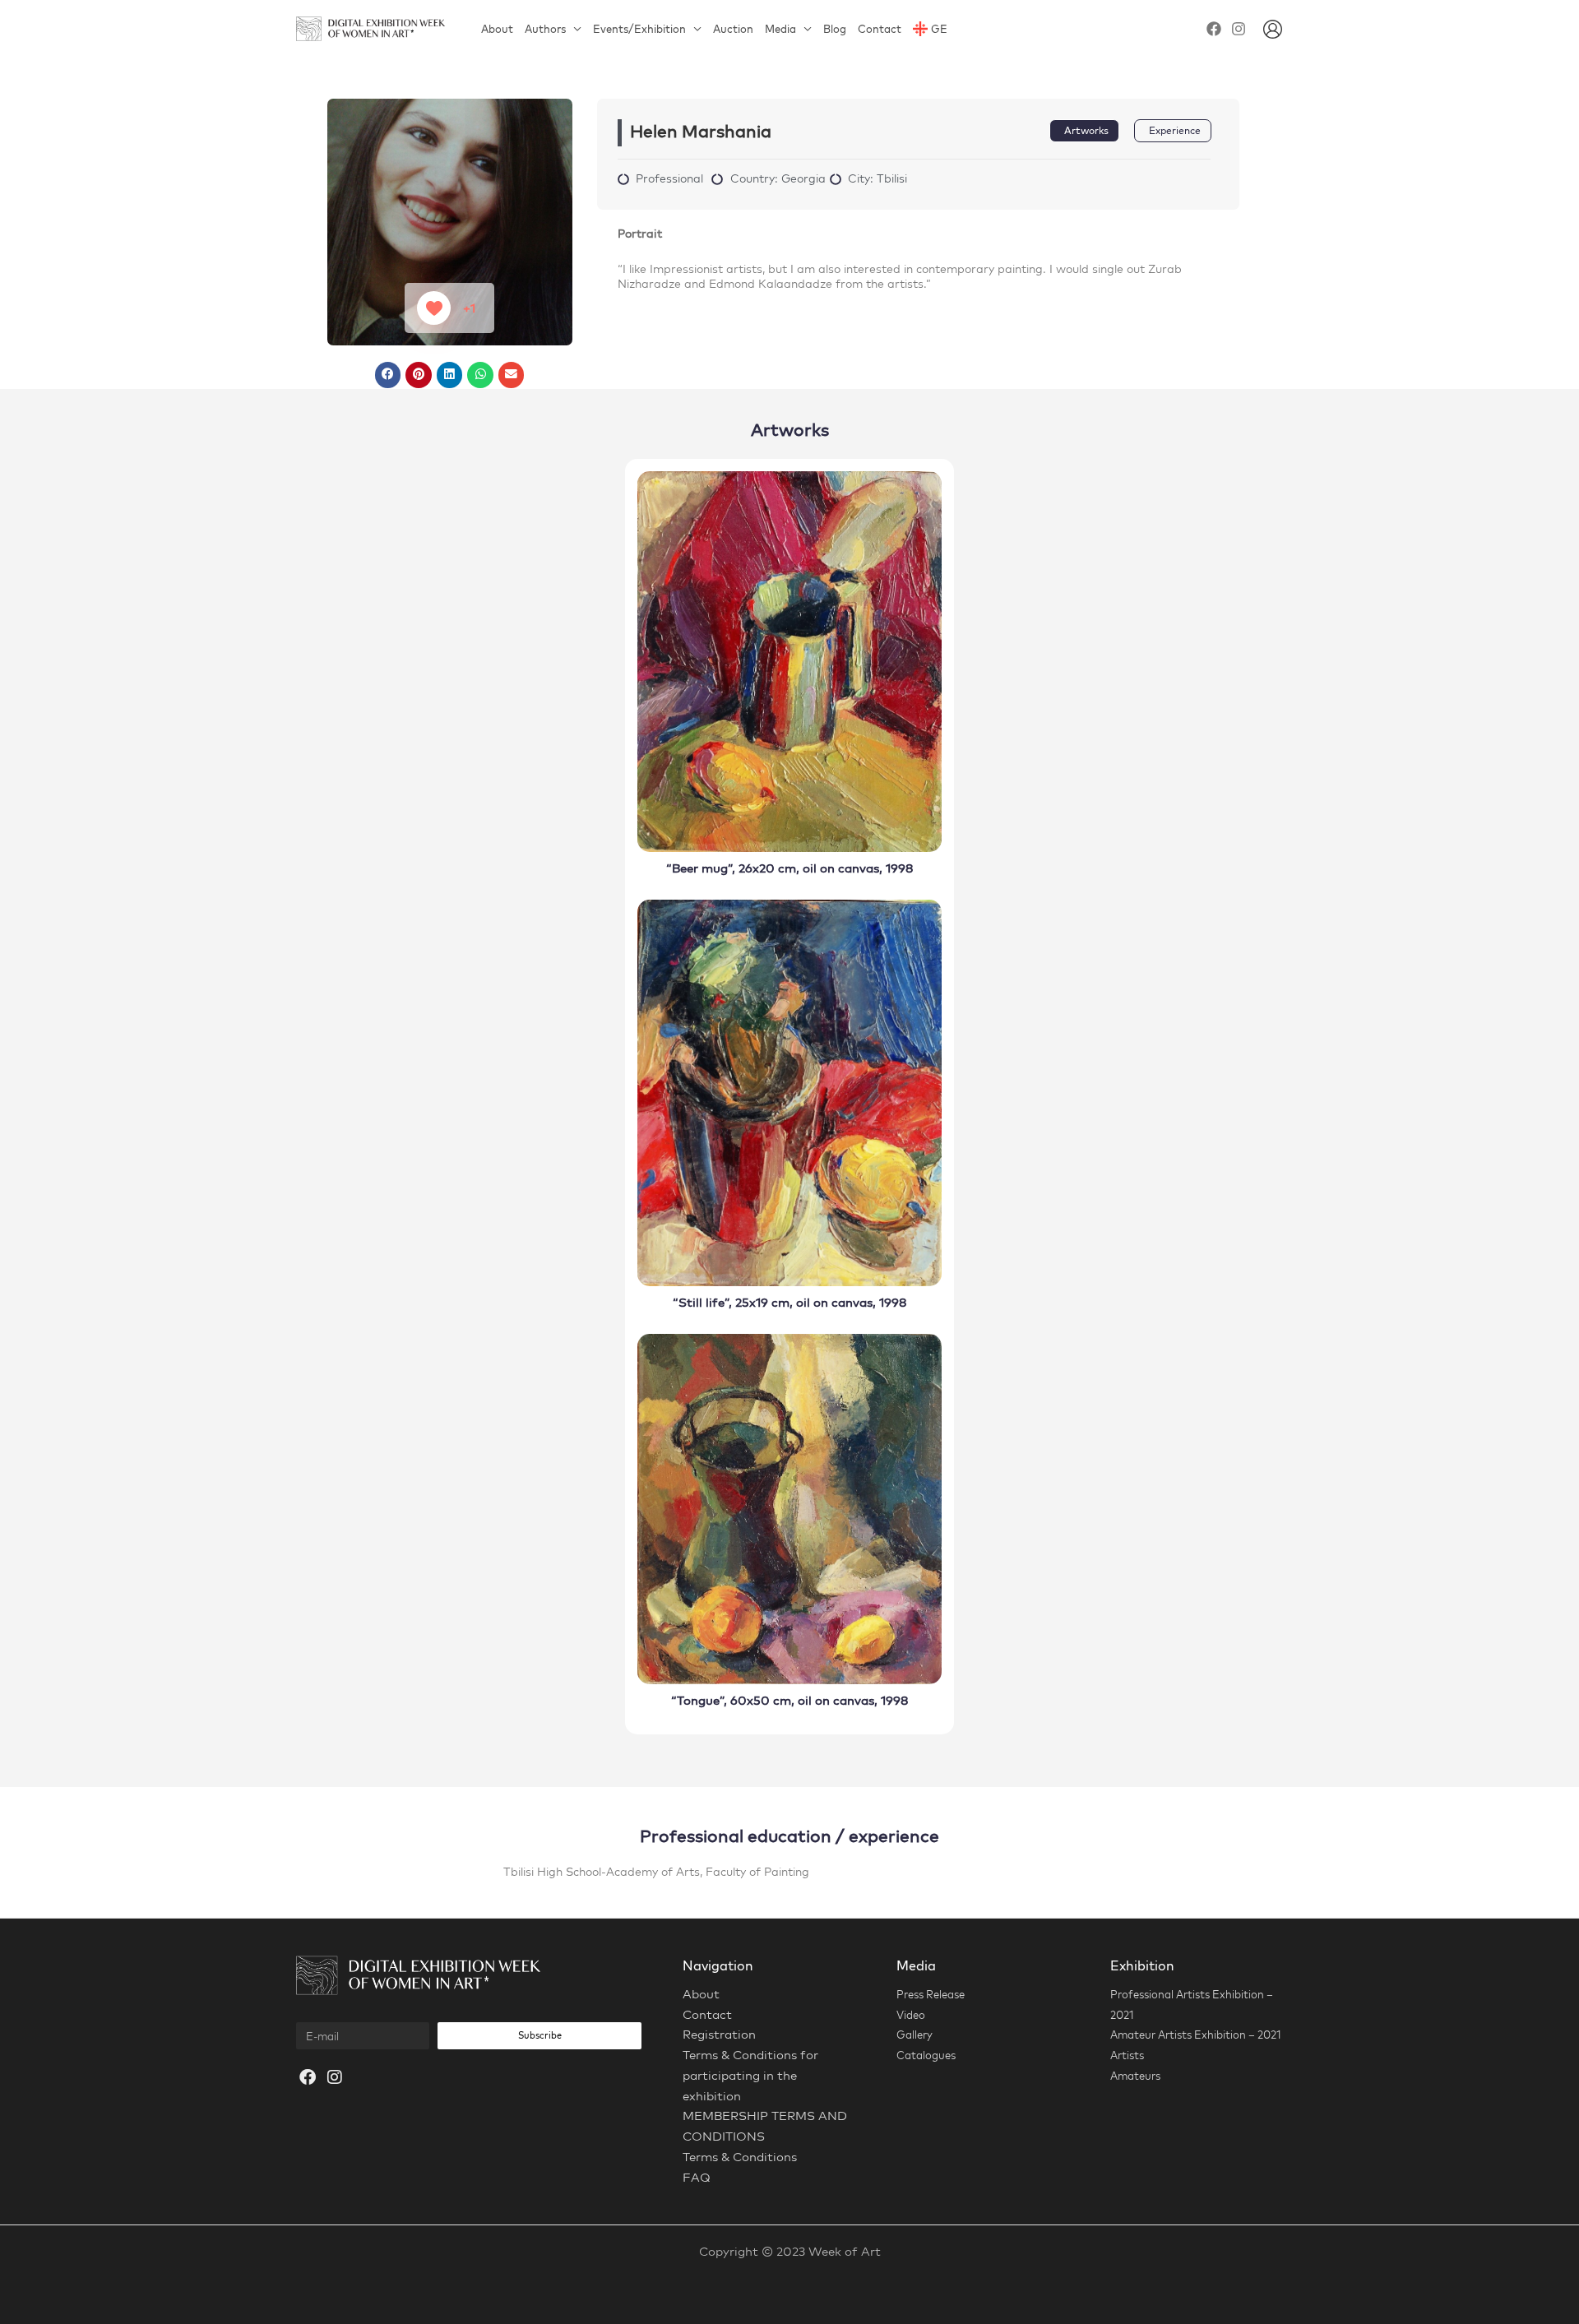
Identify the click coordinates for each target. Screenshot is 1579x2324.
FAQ (697, 2177)
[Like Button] (434, 308)
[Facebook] (1214, 29)
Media (780, 29)
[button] (388, 375)
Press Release (931, 1994)
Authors (545, 29)
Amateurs (1135, 2076)
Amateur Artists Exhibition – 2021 (1196, 2035)
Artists (1127, 2055)
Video (911, 2015)
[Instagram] (1239, 29)
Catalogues (926, 2055)
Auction (733, 29)
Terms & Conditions (740, 2157)
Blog (835, 29)
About (497, 29)
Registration (719, 2034)
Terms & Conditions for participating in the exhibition (750, 2075)
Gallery (915, 2035)
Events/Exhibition (639, 29)
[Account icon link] (1273, 29)
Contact (880, 29)
